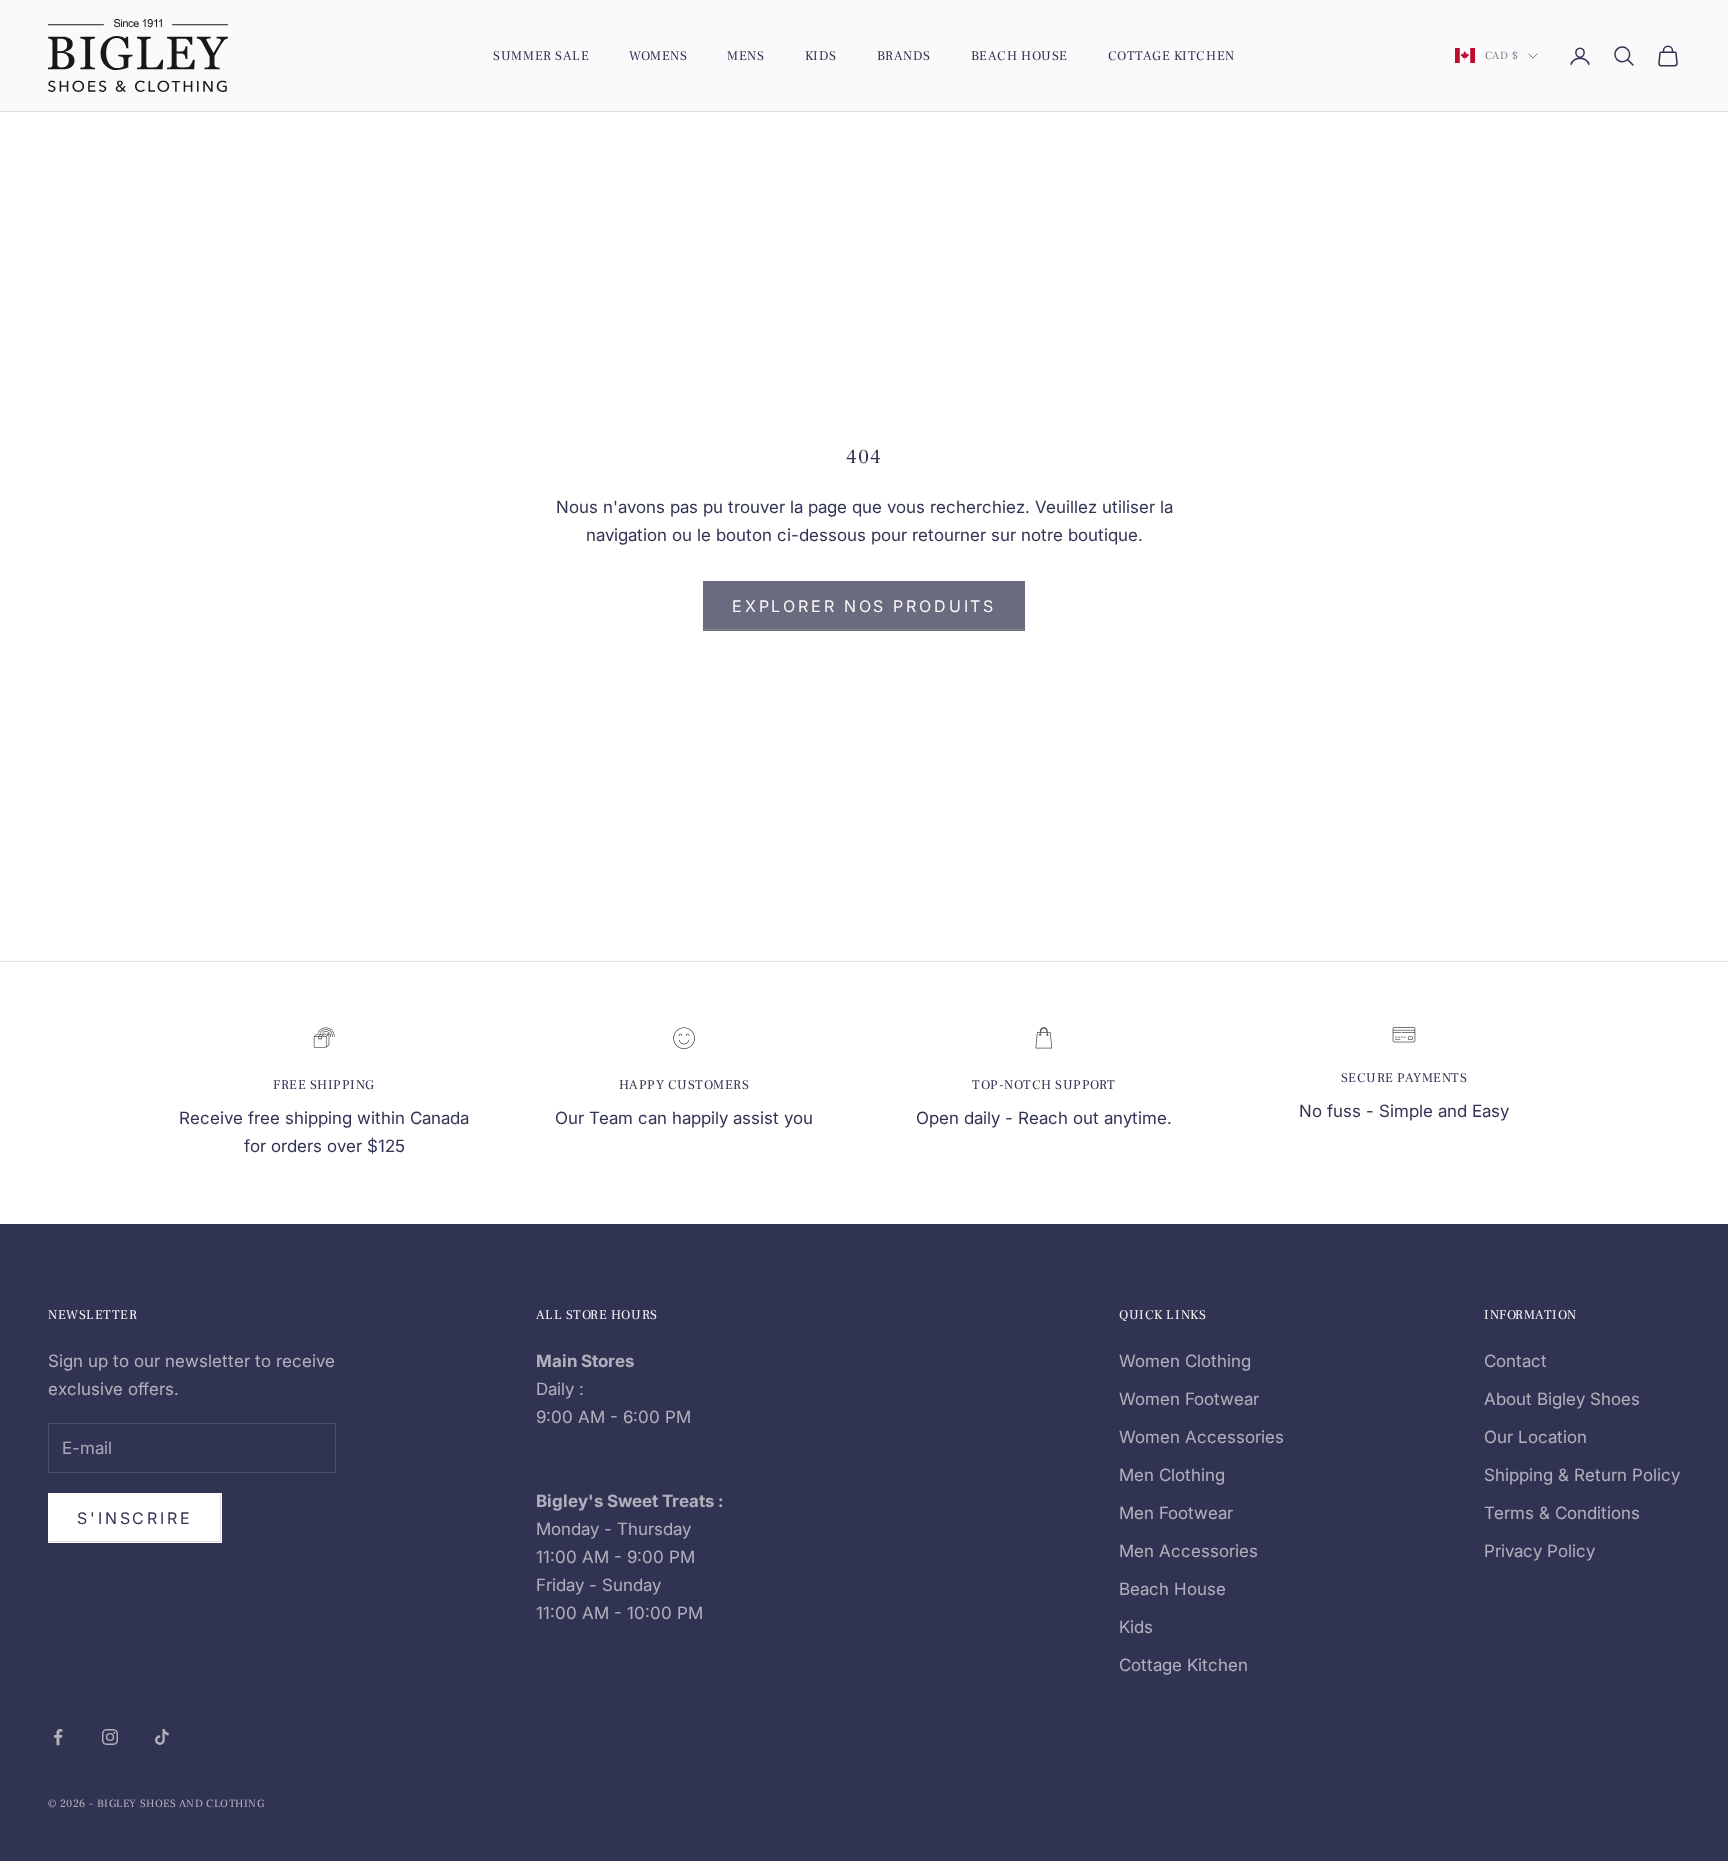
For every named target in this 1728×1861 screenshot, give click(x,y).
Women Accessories (1201, 1437)
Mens (745, 55)
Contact (1515, 1361)
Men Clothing (1172, 1475)
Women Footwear (1189, 1399)
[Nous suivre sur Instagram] (110, 1737)
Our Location (1535, 1437)
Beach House (1019, 55)
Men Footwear (1176, 1513)
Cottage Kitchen (1171, 55)
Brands (904, 55)
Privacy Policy (1539, 1551)
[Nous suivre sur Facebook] (58, 1737)
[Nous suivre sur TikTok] (162, 1737)
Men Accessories (1188, 1551)
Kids (821, 55)
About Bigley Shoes (1562, 1399)
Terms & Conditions (1562, 1513)
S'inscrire (135, 1518)
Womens (658, 55)
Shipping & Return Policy (1582, 1475)
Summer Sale (541, 55)
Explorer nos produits (864, 606)
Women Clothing (1185, 1361)
